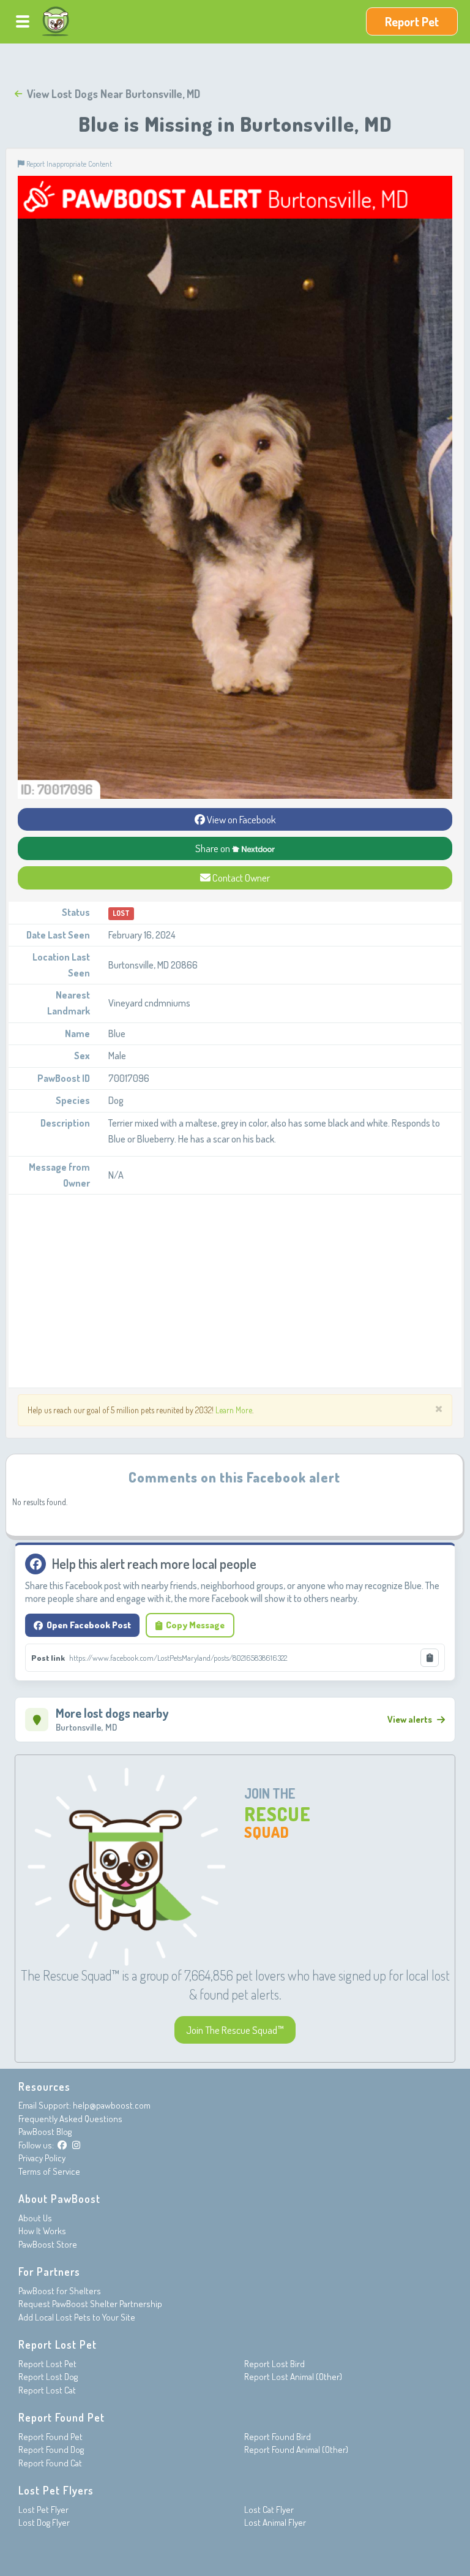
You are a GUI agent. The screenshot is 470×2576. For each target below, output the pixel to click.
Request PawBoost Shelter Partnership (90, 2304)
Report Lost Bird (274, 2364)
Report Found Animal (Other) (296, 2449)
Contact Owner (240, 878)
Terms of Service (49, 2171)
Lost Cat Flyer (269, 2510)
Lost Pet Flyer (43, 2510)
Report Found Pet (50, 2437)
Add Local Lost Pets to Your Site (77, 2317)
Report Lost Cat (47, 2390)
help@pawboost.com (112, 2105)
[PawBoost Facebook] (62, 2145)
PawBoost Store (48, 2244)
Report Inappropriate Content (68, 164)
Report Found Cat (50, 2463)
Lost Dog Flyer (44, 2522)
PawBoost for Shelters (60, 2291)
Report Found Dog (51, 2449)
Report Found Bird (278, 2437)
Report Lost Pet (47, 2364)
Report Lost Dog (48, 2377)
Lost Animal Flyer (275, 2522)
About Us (35, 2218)
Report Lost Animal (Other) (293, 2377)
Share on (214, 848)
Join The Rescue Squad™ (235, 2030)
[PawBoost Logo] (56, 21)
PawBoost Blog (45, 2132)
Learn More (234, 1410)
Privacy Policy (42, 2158)
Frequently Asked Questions (70, 2119)
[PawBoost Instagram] (76, 2145)
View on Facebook (241, 819)
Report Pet (412, 21)
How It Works (42, 2231)
